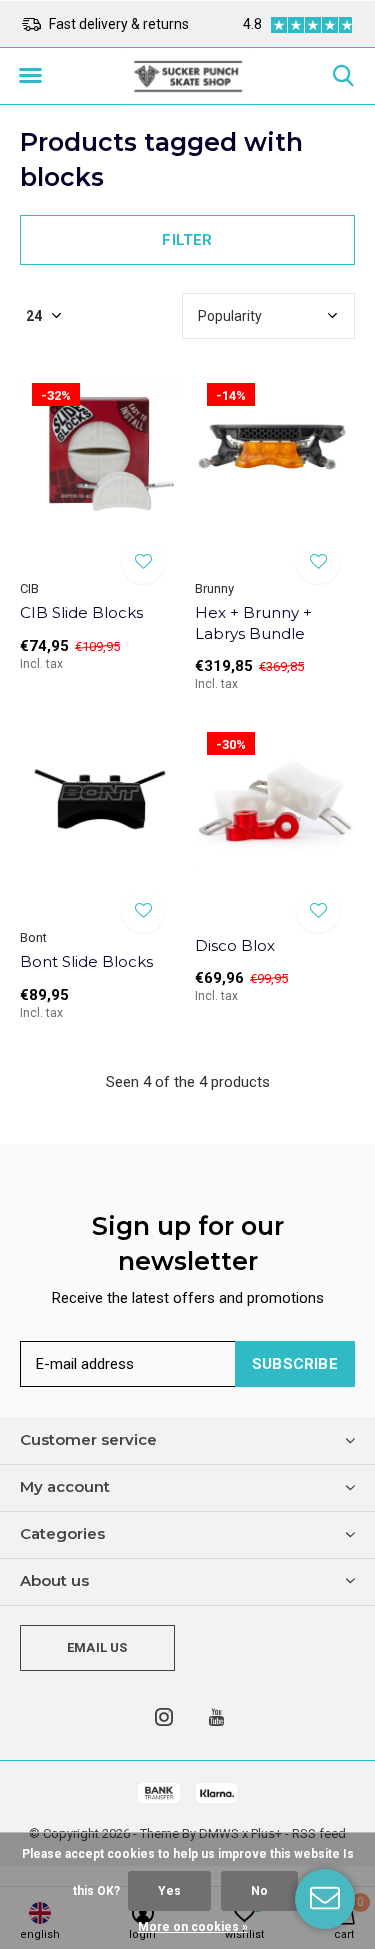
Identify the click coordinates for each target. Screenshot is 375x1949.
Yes (169, 1891)
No (259, 1891)
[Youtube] (216, 1717)
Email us (97, 1647)
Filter (187, 240)
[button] (30, 76)
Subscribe (295, 1364)
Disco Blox (235, 945)
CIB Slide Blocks (81, 612)
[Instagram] (164, 1717)
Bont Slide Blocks (86, 961)
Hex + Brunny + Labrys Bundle (253, 623)
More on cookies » (193, 1927)
